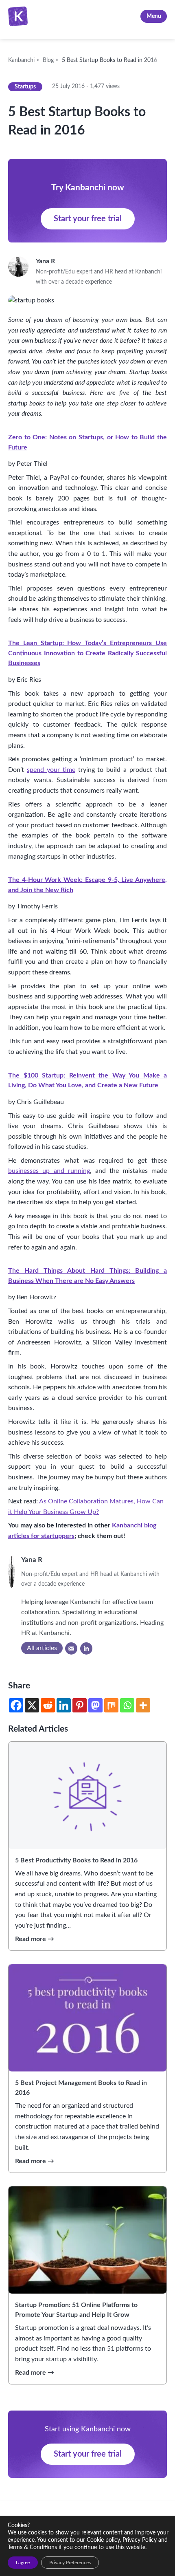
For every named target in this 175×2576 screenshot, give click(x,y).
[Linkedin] (64, 1705)
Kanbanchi (50, 16)
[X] (32, 1705)
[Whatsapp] (127, 1705)
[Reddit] (48, 1705)
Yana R (47, 261)
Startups (25, 87)
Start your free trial (88, 219)
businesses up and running (49, 1171)
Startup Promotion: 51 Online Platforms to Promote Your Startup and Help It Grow (76, 2310)
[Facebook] (16, 1705)
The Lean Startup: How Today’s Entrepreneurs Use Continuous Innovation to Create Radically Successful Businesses (87, 653)
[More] (143, 1705)
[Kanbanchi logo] (20, 16)
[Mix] (111, 1705)
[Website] (86, 1648)
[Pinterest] (80, 1705)
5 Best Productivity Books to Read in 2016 (76, 1860)
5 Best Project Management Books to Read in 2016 (81, 2088)
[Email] (71, 1648)
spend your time (51, 770)
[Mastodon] (95, 1705)
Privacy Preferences (70, 2563)
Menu (154, 16)
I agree (23, 2563)
